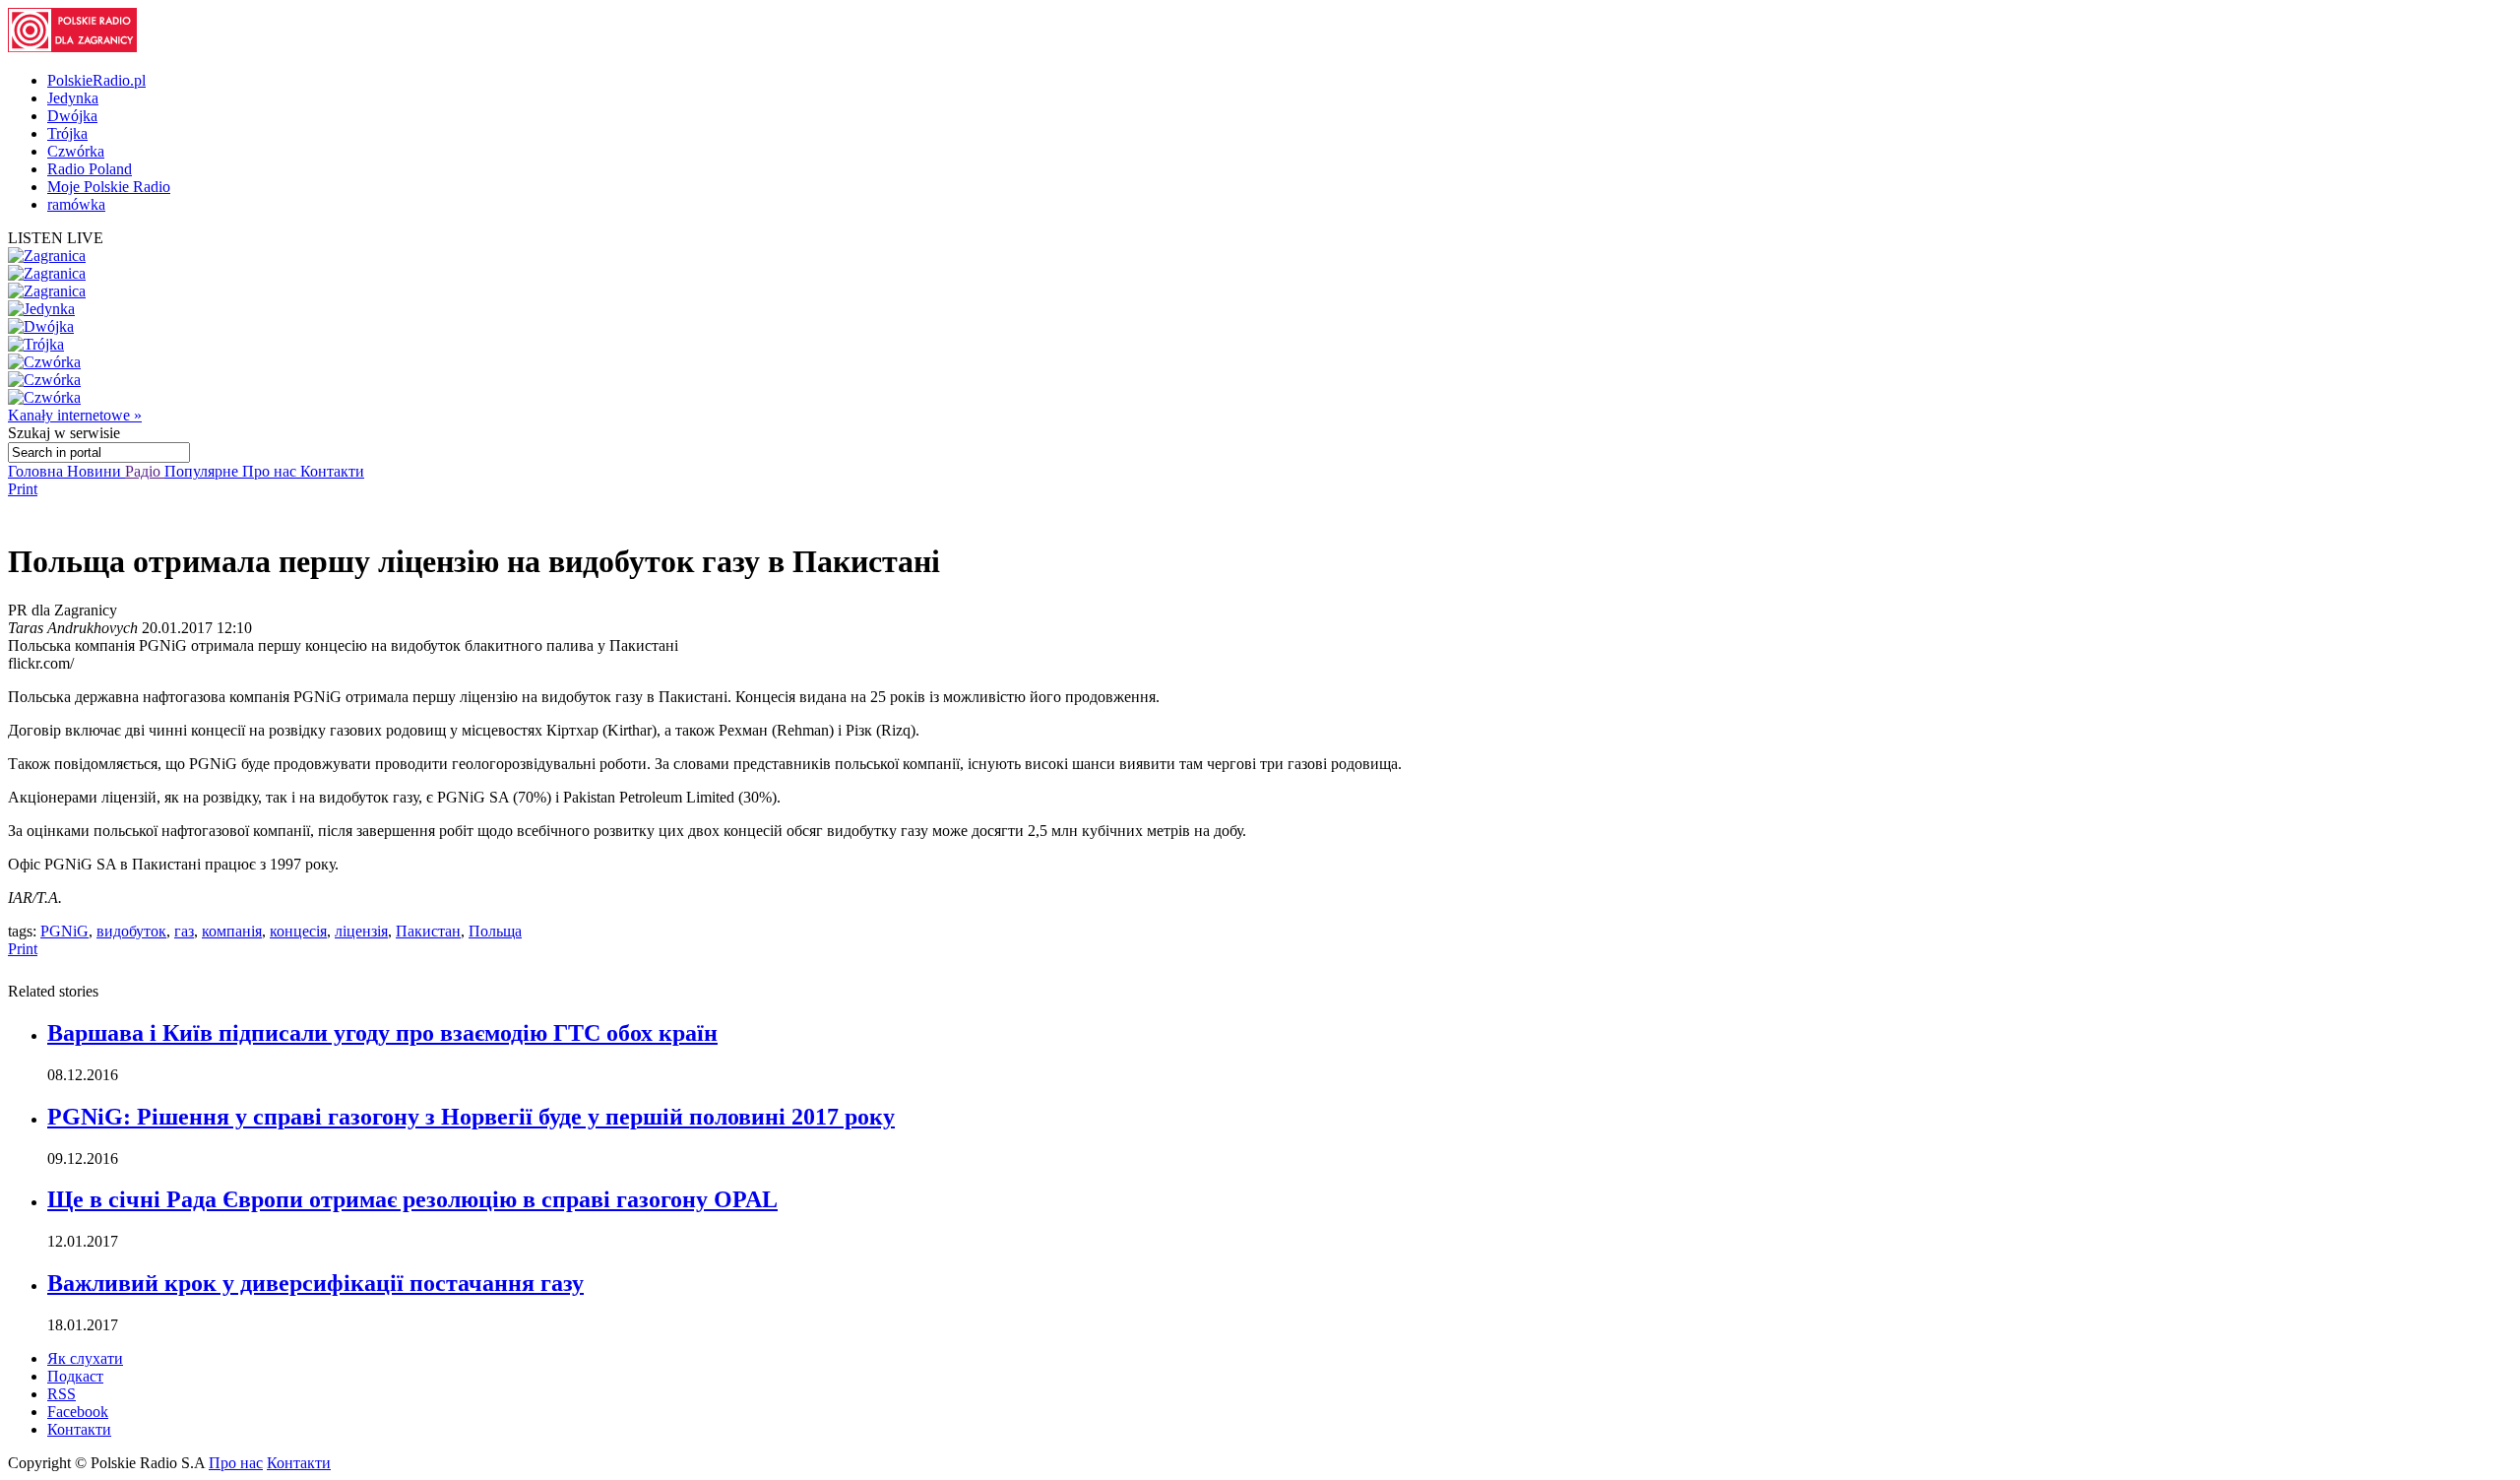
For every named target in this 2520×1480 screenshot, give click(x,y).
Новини (96, 471)
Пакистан (428, 931)
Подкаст (75, 1376)
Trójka (67, 133)
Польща (495, 931)
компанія (232, 931)
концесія (298, 931)
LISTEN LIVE (56, 238)
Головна (37, 471)
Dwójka (72, 116)
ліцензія (361, 931)
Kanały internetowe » (75, 415)
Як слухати (85, 1358)
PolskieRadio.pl (96, 80)
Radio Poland (90, 169)
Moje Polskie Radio (109, 187)
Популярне (203, 471)
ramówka (76, 204)
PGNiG (64, 931)
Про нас (271, 471)
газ (184, 931)
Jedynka (73, 98)
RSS (62, 1394)
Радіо (145, 471)
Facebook (78, 1412)
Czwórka (76, 151)
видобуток (131, 931)
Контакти (332, 471)
